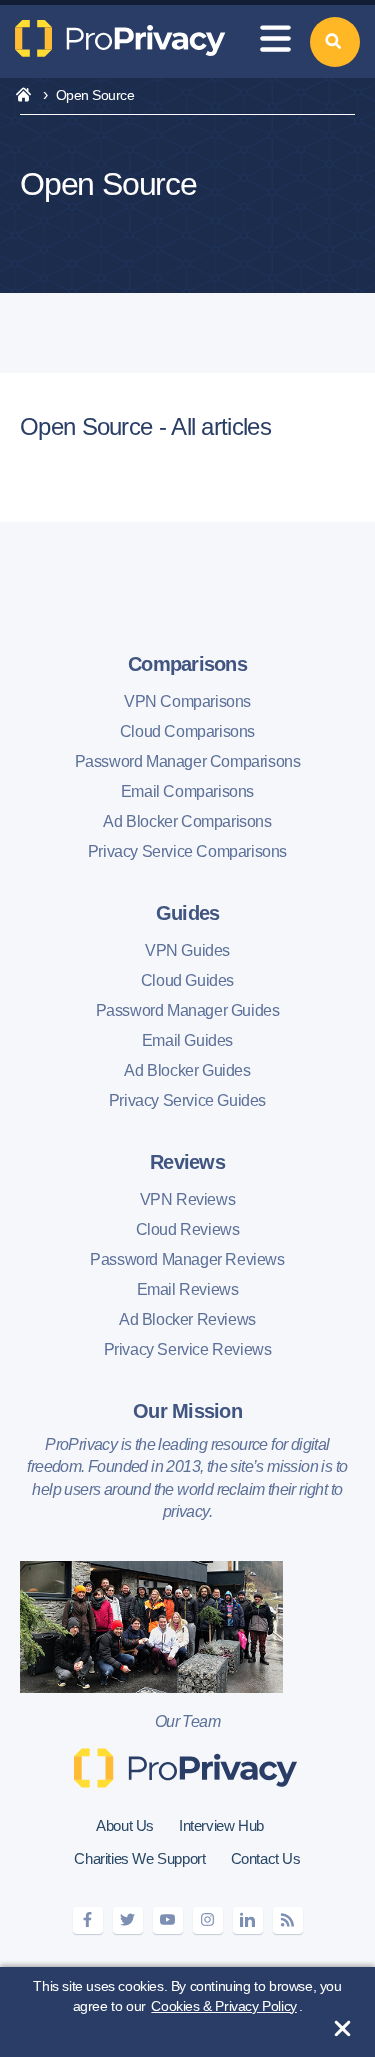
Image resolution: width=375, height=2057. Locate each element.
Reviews (187, 1162)
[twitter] (128, 1920)
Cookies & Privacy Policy (223, 2006)
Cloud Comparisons (187, 731)
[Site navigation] (275, 41)
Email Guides (187, 1040)
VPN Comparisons (187, 701)
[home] (23, 96)
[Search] (335, 42)
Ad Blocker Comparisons (187, 821)
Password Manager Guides (188, 1010)
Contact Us (266, 1858)
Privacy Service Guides (187, 1100)
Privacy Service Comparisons (187, 851)
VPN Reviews (188, 1199)
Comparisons (187, 664)
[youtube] (168, 1920)
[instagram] (208, 1920)
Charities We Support (139, 1858)
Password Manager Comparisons (188, 761)
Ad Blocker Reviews (187, 1319)
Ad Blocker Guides (187, 1070)
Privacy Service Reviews (188, 1349)
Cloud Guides (187, 980)
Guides (188, 913)
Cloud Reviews (188, 1229)
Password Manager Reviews (187, 1259)
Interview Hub (221, 1825)
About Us (125, 1825)
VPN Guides (187, 950)
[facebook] (88, 1920)
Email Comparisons (187, 791)
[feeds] (288, 1920)
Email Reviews (188, 1289)
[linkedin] (248, 1920)
